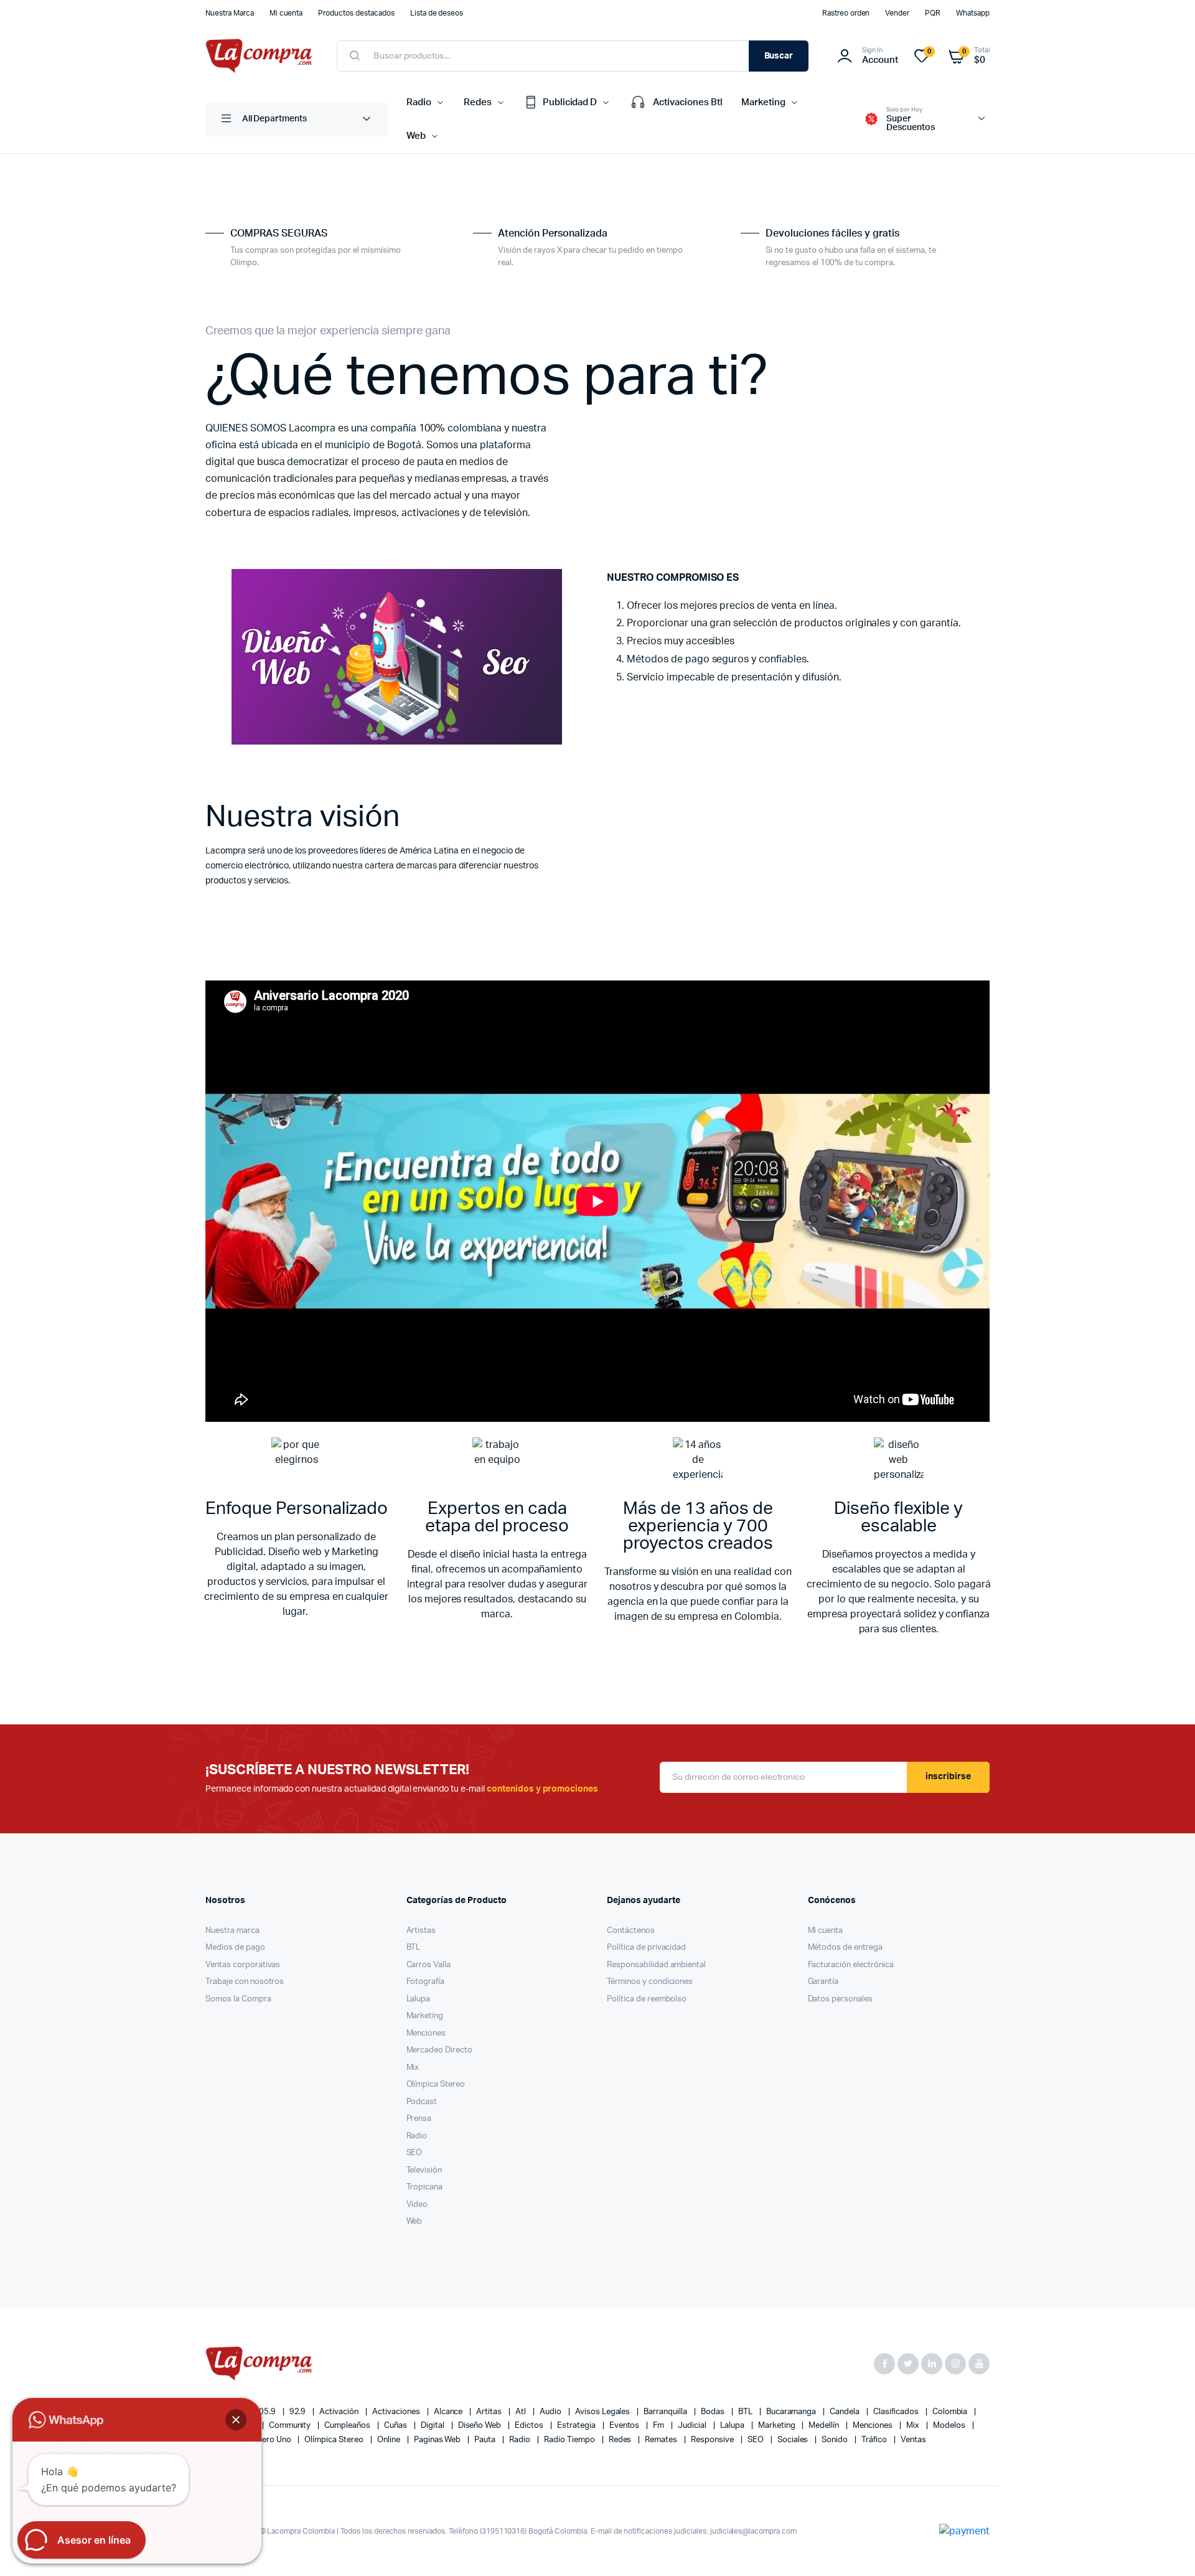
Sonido (836, 2440)
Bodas (714, 2412)
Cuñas (396, 2426)
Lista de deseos (437, 13)
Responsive (713, 2440)
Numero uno (269, 2440)
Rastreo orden (846, 13)
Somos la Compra (238, 1999)
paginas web (438, 2440)
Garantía (823, 1982)
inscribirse (948, 1777)
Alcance (449, 2412)
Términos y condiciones (650, 1982)
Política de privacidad (646, 1948)
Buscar (779, 56)
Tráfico (875, 2440)
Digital (433, 2426)
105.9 (266, 2412)
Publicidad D (570, 102)
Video (417, 2205)
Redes (478, 102)
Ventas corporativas (243, 1965)
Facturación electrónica (851, 1965)
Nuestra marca (232, 1931)
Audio (551, 2412)
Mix (413, 2068)
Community (291, 2426)
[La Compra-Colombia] (259, 56)
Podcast (422, 2102)
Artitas (490, 2412)
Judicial (693, 2426)
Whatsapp (973, 13)
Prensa (419, 2119)
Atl (522, 2412)
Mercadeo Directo (440, 2050)
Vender (897, 13)
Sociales (794, 2440)
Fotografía (426, 1982)
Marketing (763, 102)
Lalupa (419, 1999)
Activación (340, 2412)
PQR (933, 13)
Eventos (626, 2426)
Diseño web (481, 2426)
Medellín (825, 2426)
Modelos (950, 2426)
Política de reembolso (647, 1999)
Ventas (913, 2440)
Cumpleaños (348, 2426)
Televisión (424, 2170)
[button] (236, 2420)
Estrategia (577, 2426)
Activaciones (397, 2412)
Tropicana (425, 2187)
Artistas (421, 1931)
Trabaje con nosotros (245, 1982)
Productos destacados (356, 13)
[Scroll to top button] (1167, 2548)
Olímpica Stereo (436, 2085)
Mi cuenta (286, 13)
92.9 (299, 2412)
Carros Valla (429, 1965)
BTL (414, 1948)
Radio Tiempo (570, 2440)
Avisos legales (604, 2412)
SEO (415, 2153)
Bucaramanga (792, 2412)
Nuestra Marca (230, 13)
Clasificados (897, 2412)
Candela (846, 2412)
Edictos (530, 2426)
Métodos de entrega (845, 1948)
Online (390, 2440)
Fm (659, 2426)
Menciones (426, 2033)
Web (416, 136)
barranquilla (666, 2412)
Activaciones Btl (688, 102)
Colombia (951, 2412)
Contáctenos (631, 1931)
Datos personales (841, 1999)
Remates (662, 2440)
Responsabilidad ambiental (656, 1965)
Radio (419, 102)
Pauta (486, 2440)
